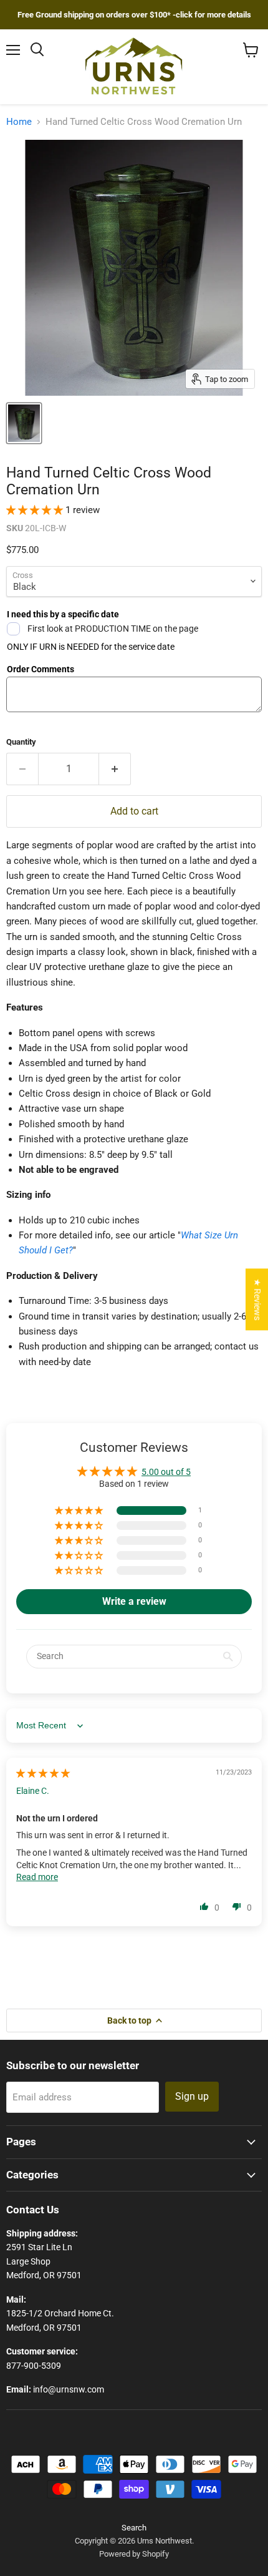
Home (19, 122)
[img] (43, 1773)
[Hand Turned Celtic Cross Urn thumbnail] (24, 423)
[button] (36, 510)
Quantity (21, 742)
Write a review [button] (134, 1601)
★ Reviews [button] (257, 1299)
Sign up (192, 2096)
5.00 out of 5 (166, 1472)
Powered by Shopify (134, 2554)
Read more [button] (37, 1877)
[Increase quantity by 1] (115, 769)
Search (134, 2528)
